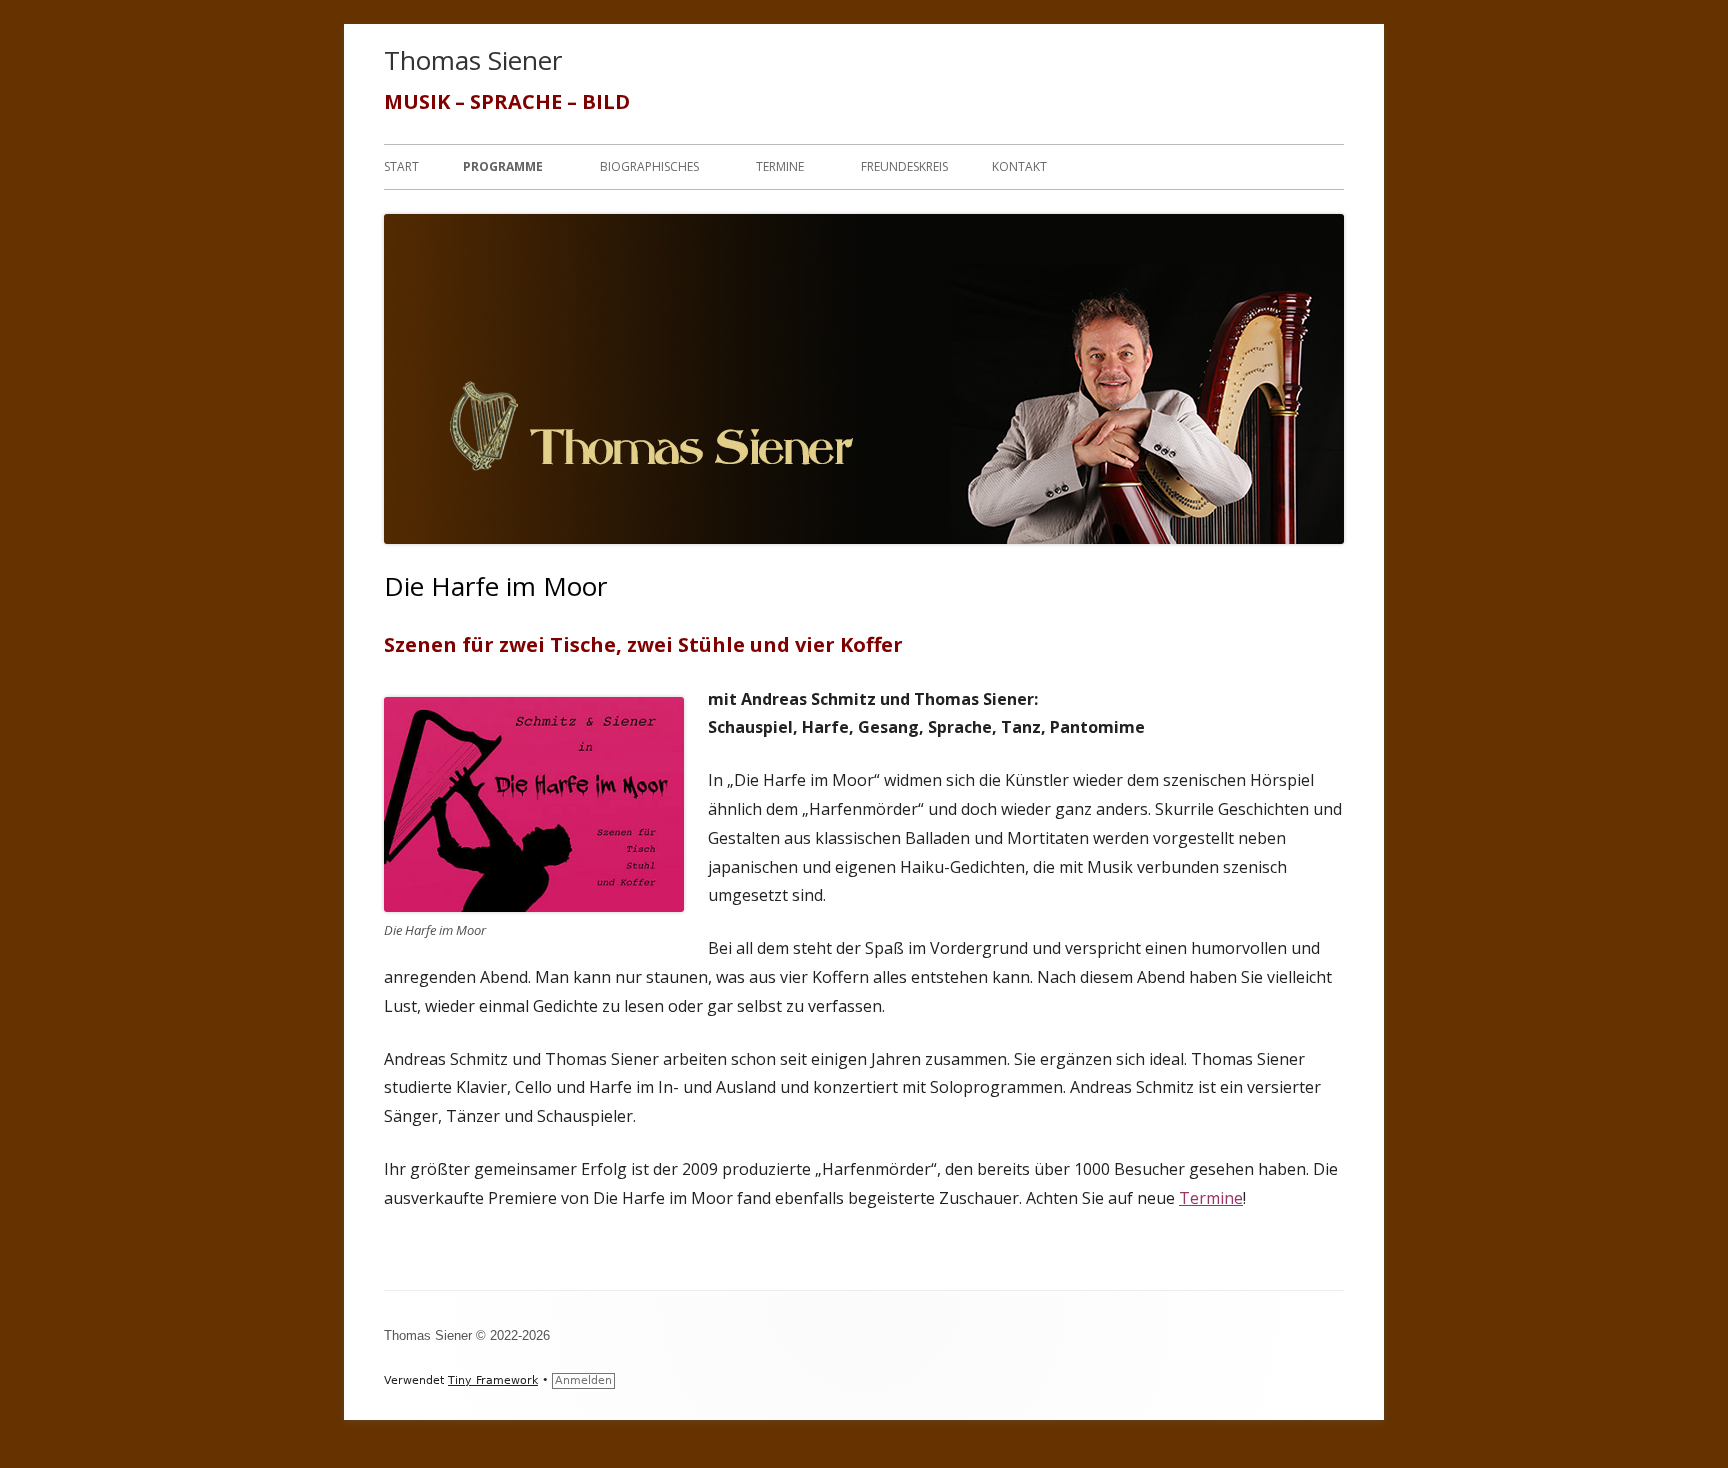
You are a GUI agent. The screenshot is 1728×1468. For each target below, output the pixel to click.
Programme (503, 166)
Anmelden (583, 1380)
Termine (780, 166)
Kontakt (1019, 166)
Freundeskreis (904, 166)
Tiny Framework (493, 1380)
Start (401, 166)
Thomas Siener (473, 60)
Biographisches (649, 166)
